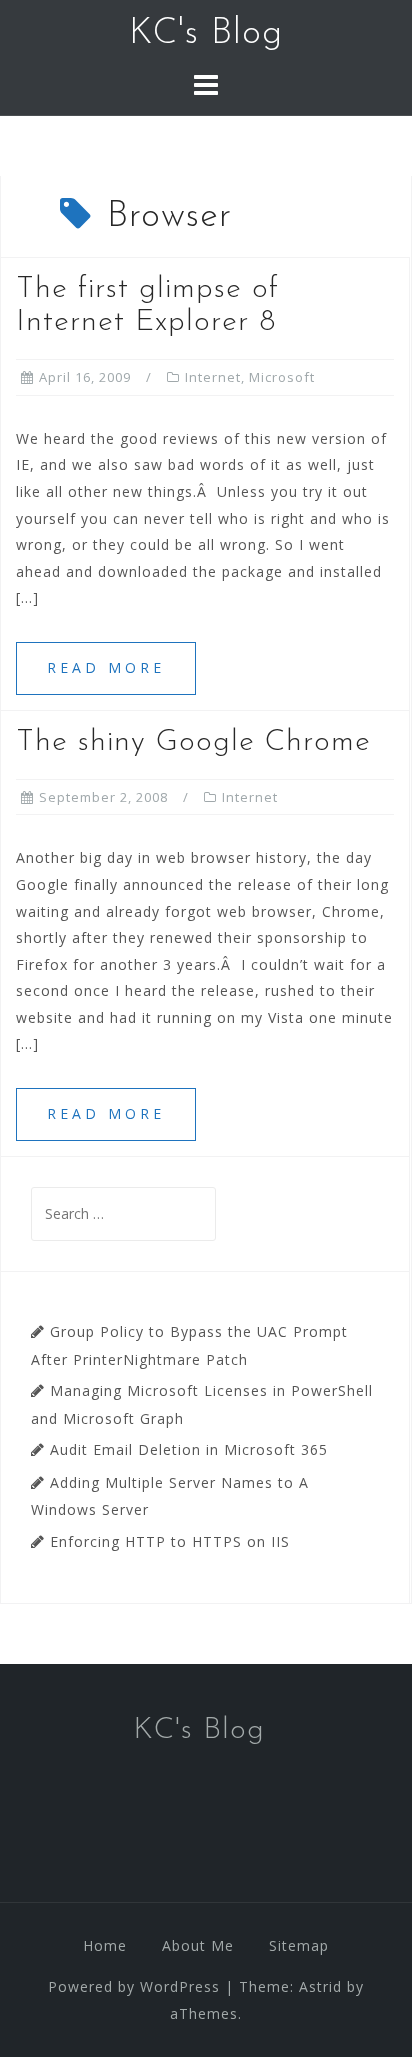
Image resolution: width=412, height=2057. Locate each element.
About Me (198, 1945)
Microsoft (282, 377)
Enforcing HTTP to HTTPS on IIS (170, 1541)
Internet (213, 377)
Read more (106, 667)
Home (105, 1945)
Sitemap (299, 1945)
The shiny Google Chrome (193, 742)
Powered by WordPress (134, 1986)
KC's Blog (206, 34)
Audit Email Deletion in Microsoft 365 (189, 1449)
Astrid (320, 1986)
